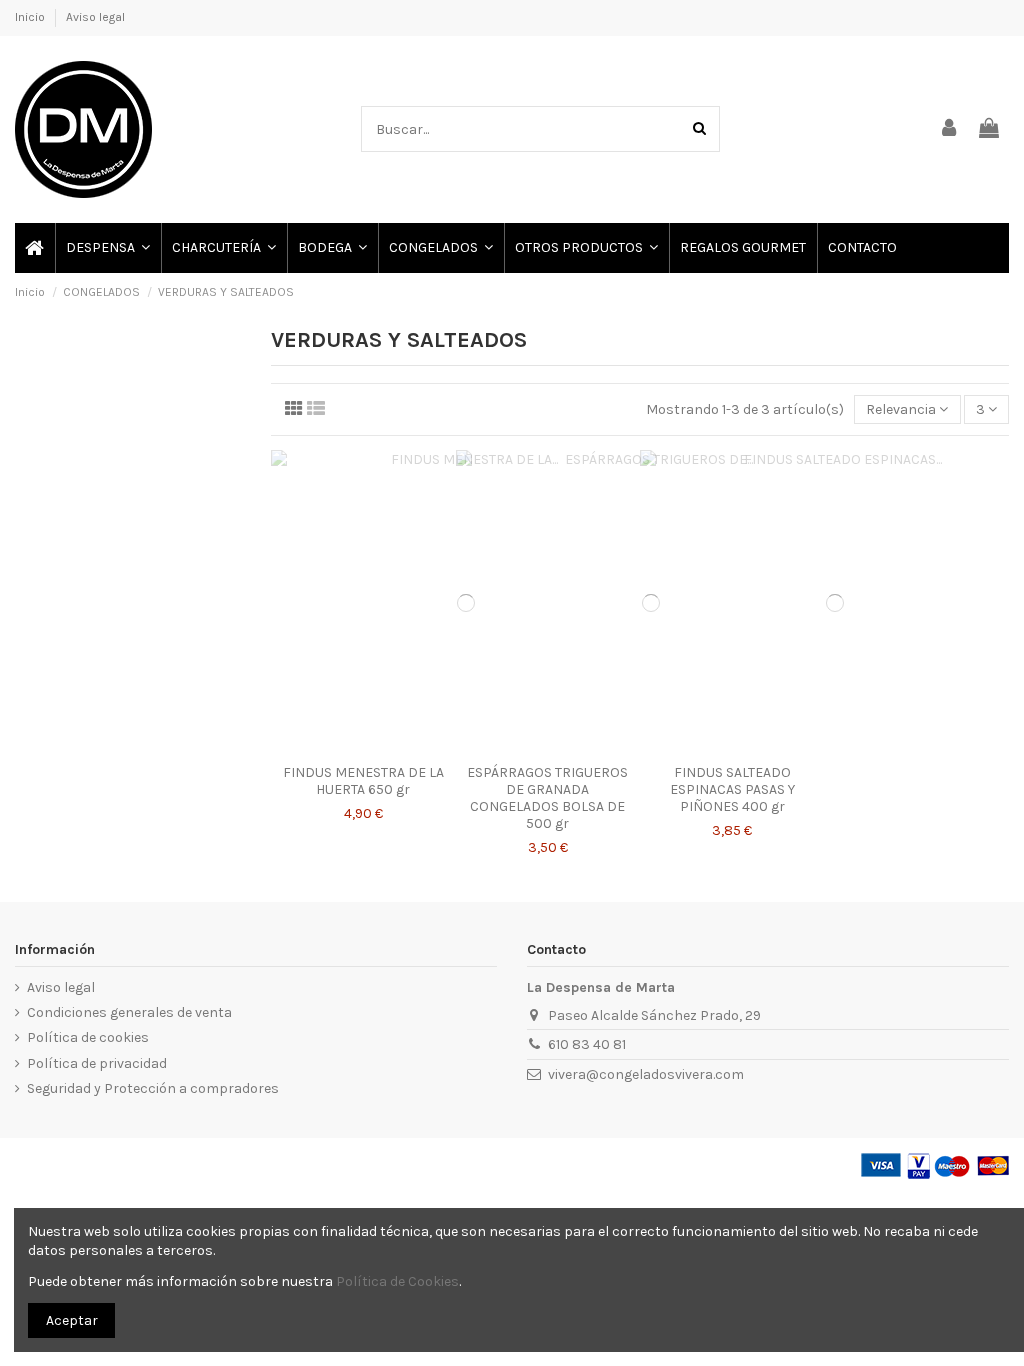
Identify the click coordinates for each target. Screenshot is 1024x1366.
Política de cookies (88, 1037)
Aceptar (72, 1320)
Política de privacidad (97, 1063)
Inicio (31, 17)
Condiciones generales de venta (129, 1012)
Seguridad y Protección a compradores (153, 1088)
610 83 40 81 (587, 1044)
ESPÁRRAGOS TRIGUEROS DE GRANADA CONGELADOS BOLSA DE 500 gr (547, 797)
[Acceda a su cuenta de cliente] (950, 129)
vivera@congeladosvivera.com (646, 1074)
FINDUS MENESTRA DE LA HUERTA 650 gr (363, 781)
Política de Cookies (397, 1281)
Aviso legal (95, 17)
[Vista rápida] (363, 748)
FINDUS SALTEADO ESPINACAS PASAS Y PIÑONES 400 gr (732, 789)
